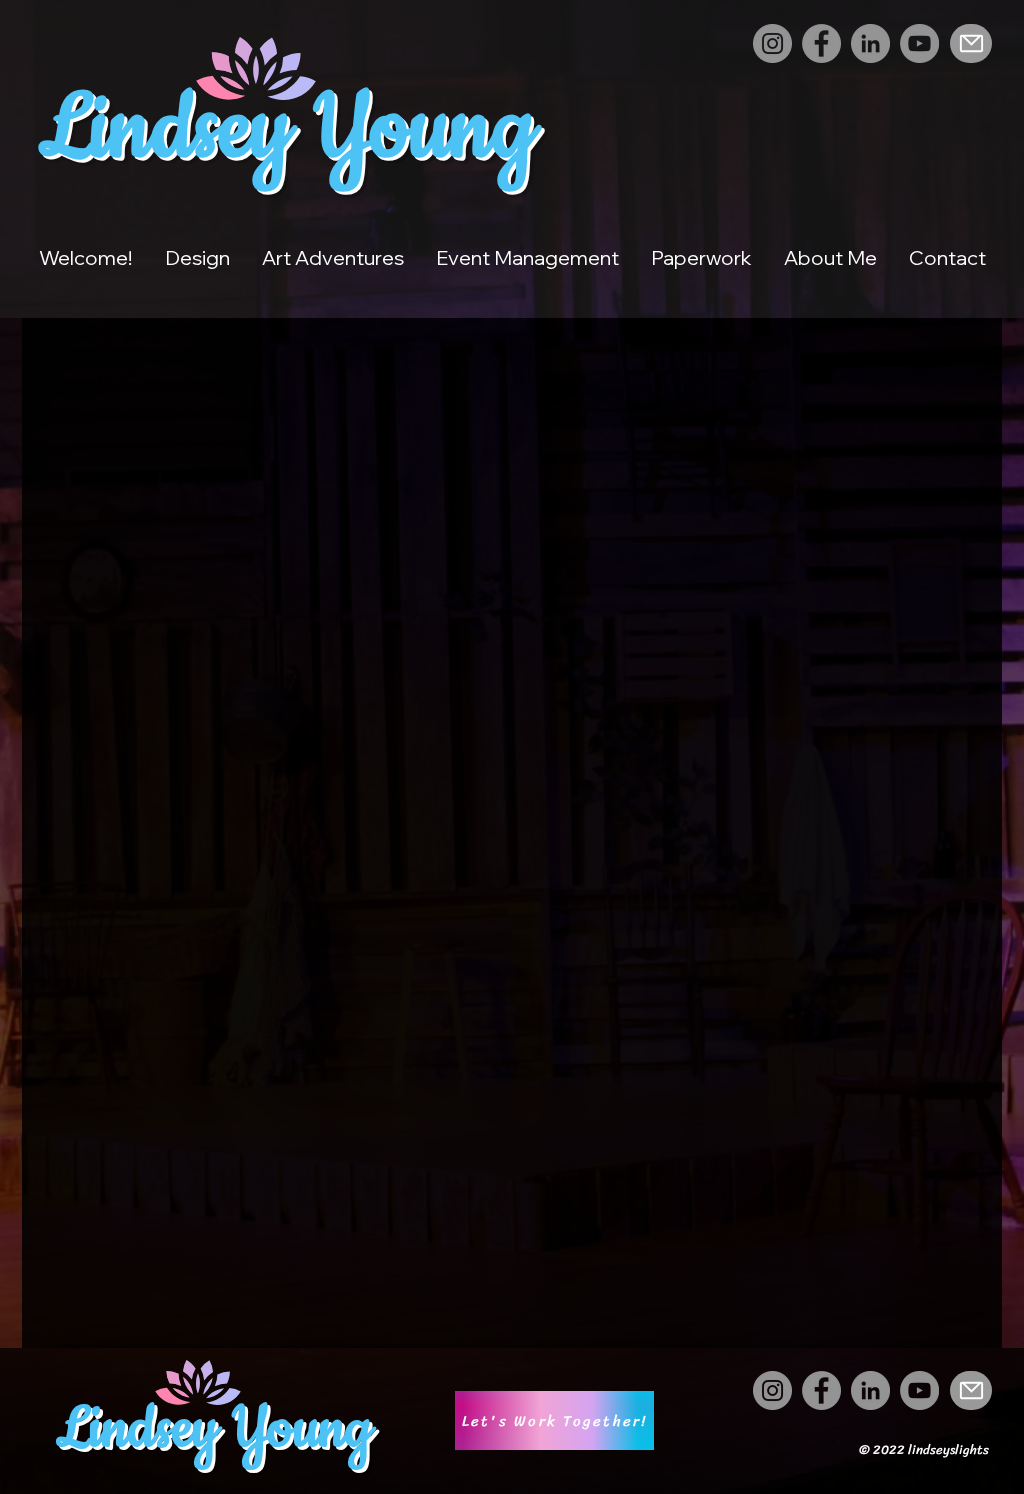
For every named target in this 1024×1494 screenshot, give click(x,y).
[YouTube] (919, 43)
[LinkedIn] (870, 43)
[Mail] (971, 43)
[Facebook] (821, 43)
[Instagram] (772, 43)
